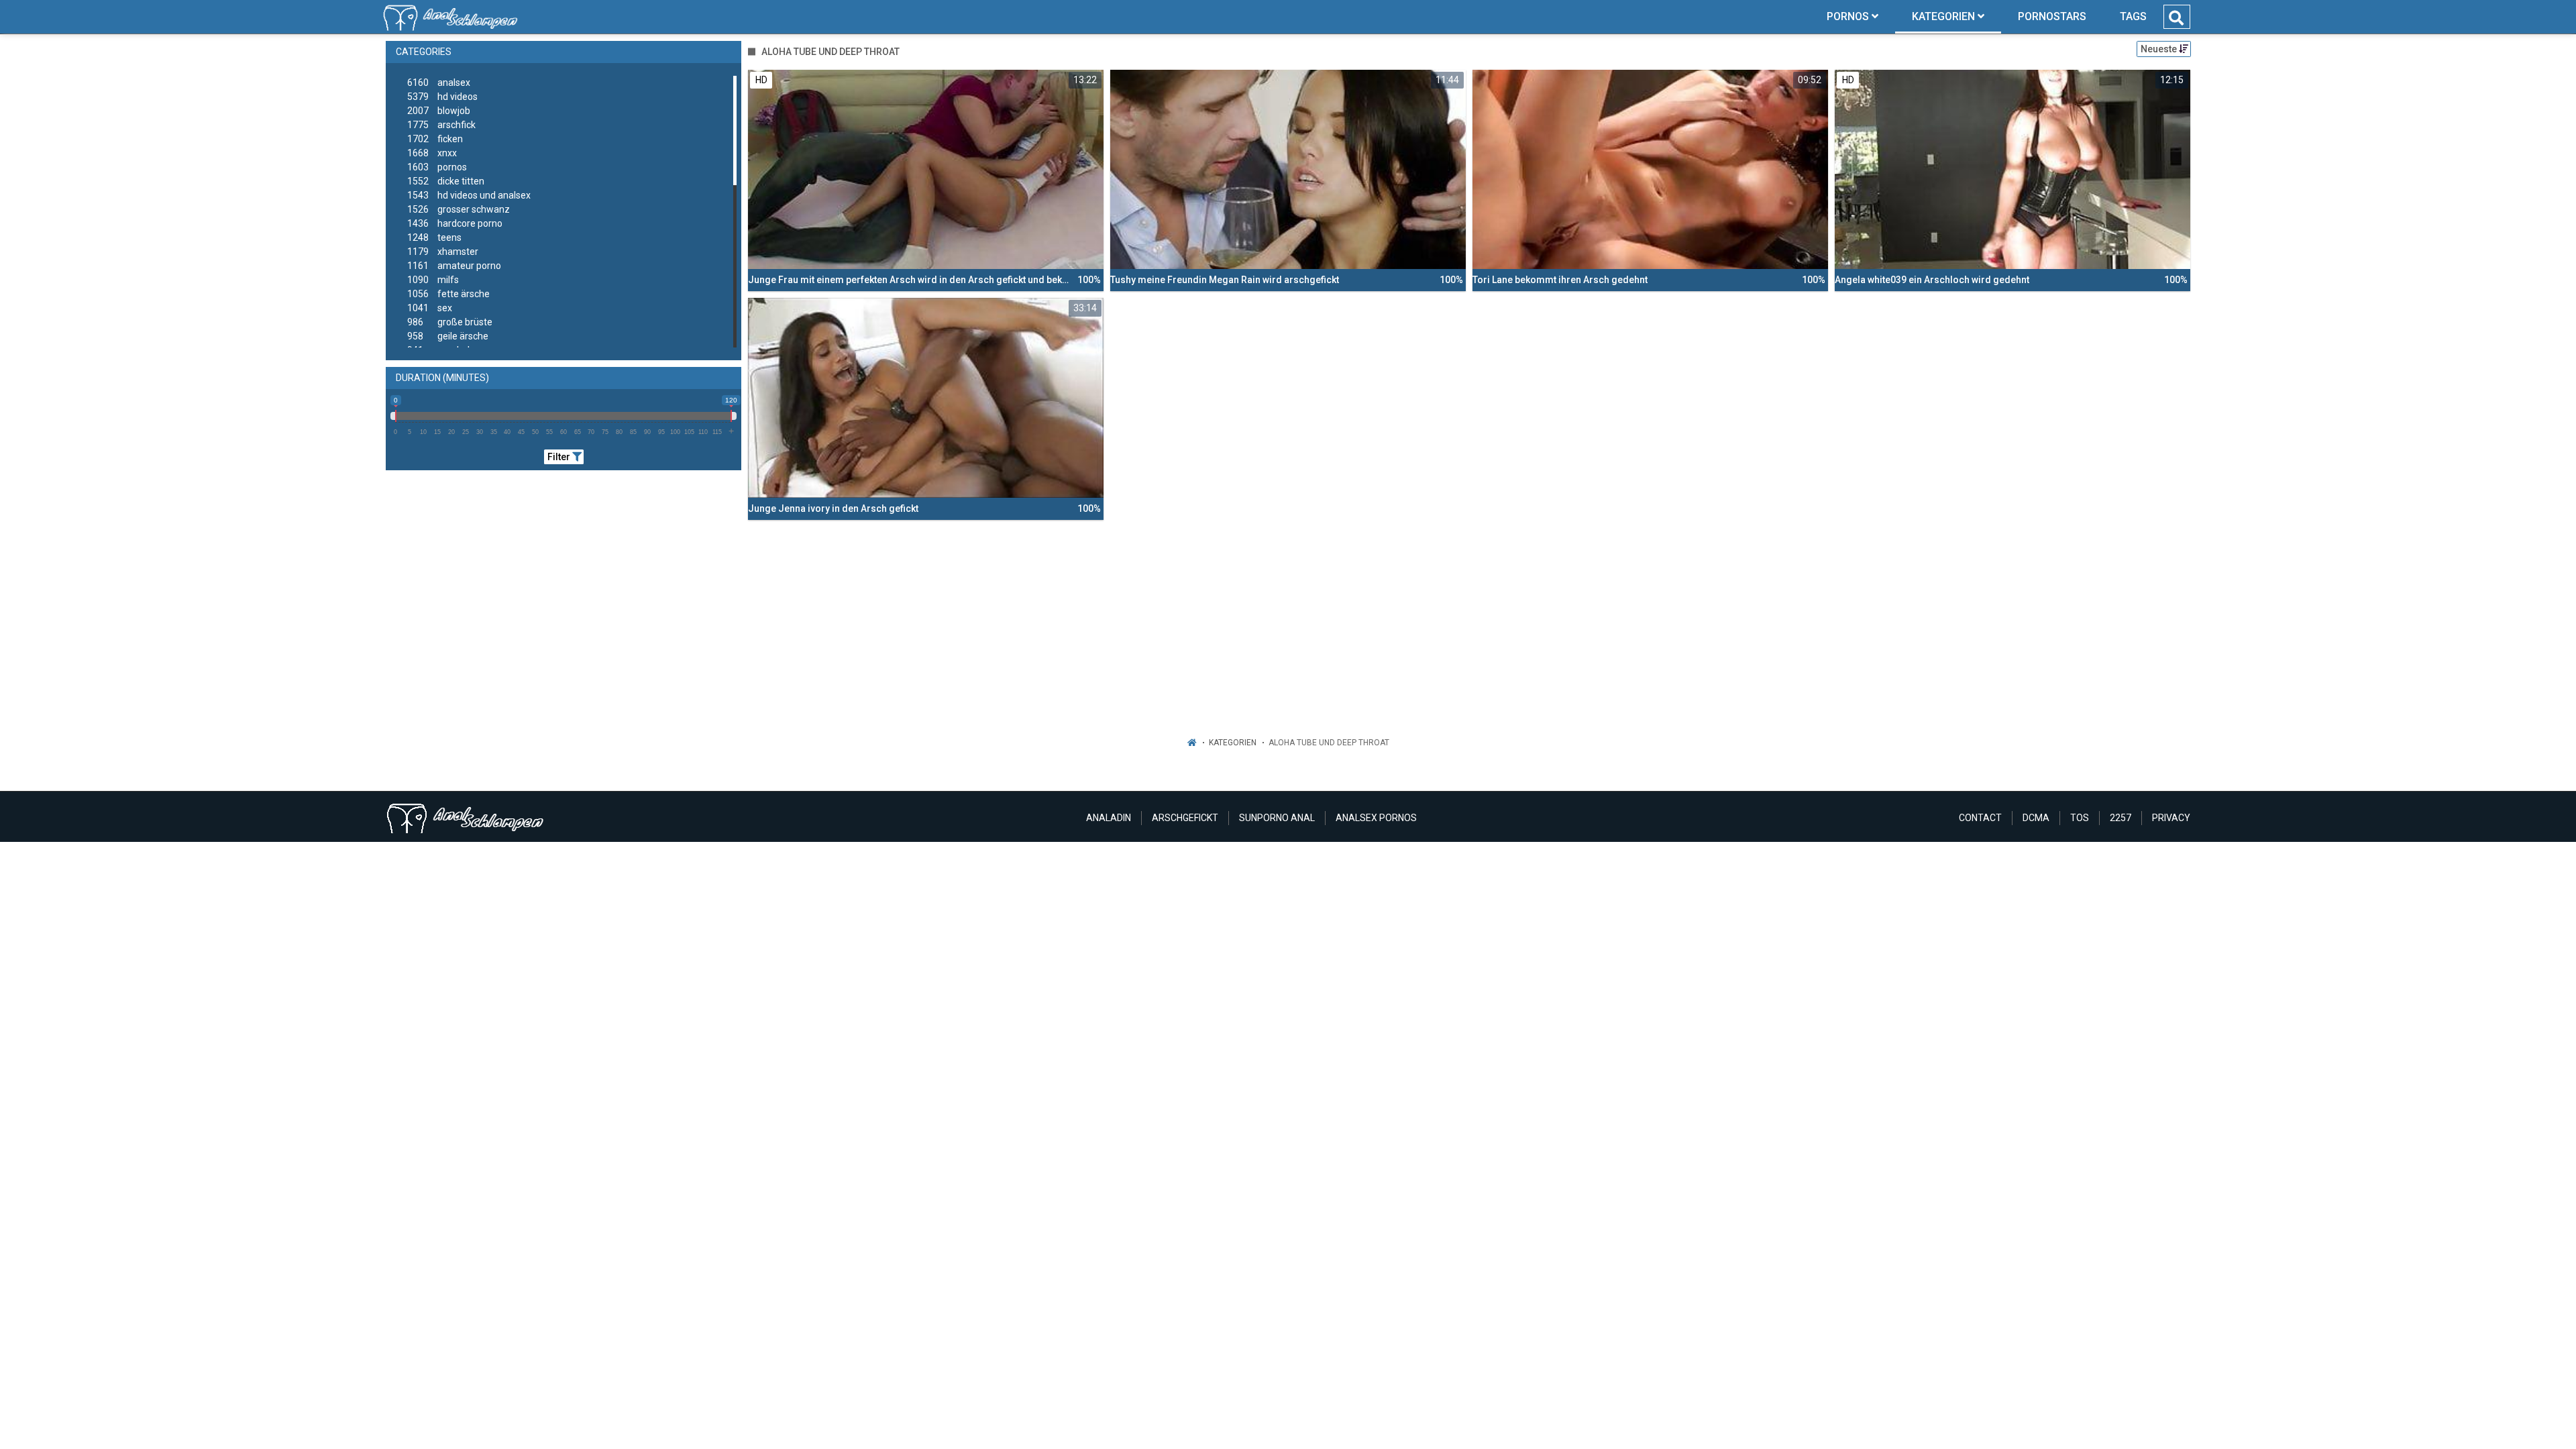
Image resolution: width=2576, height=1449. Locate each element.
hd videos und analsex (469, 195)
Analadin (1109, 818)
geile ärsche (448, 336)
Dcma (2036, 818)
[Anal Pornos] (450, 17)
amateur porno (454, 266)
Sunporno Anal (1277, 818)
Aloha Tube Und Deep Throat (1329, 743)
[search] (2176, 18)
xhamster (443, 252)
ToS (2080, 818)
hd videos (442, 97)
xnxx (432, 153)
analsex (439, 83)
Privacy (2171, 818)
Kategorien (1233, 743)
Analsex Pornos (1376, 818)
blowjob (439, 111)
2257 (2121, 818)
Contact (1980, 818)
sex (430, 308)
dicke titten (446, 181)
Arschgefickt (1185, 818)
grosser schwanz (459, 209)
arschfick (441, 125)
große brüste (450, 322)
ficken (435, 139)
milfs (433, 280)
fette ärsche (448, 294)
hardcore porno (455, 223)
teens (434, 237)
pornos (437, 167)
